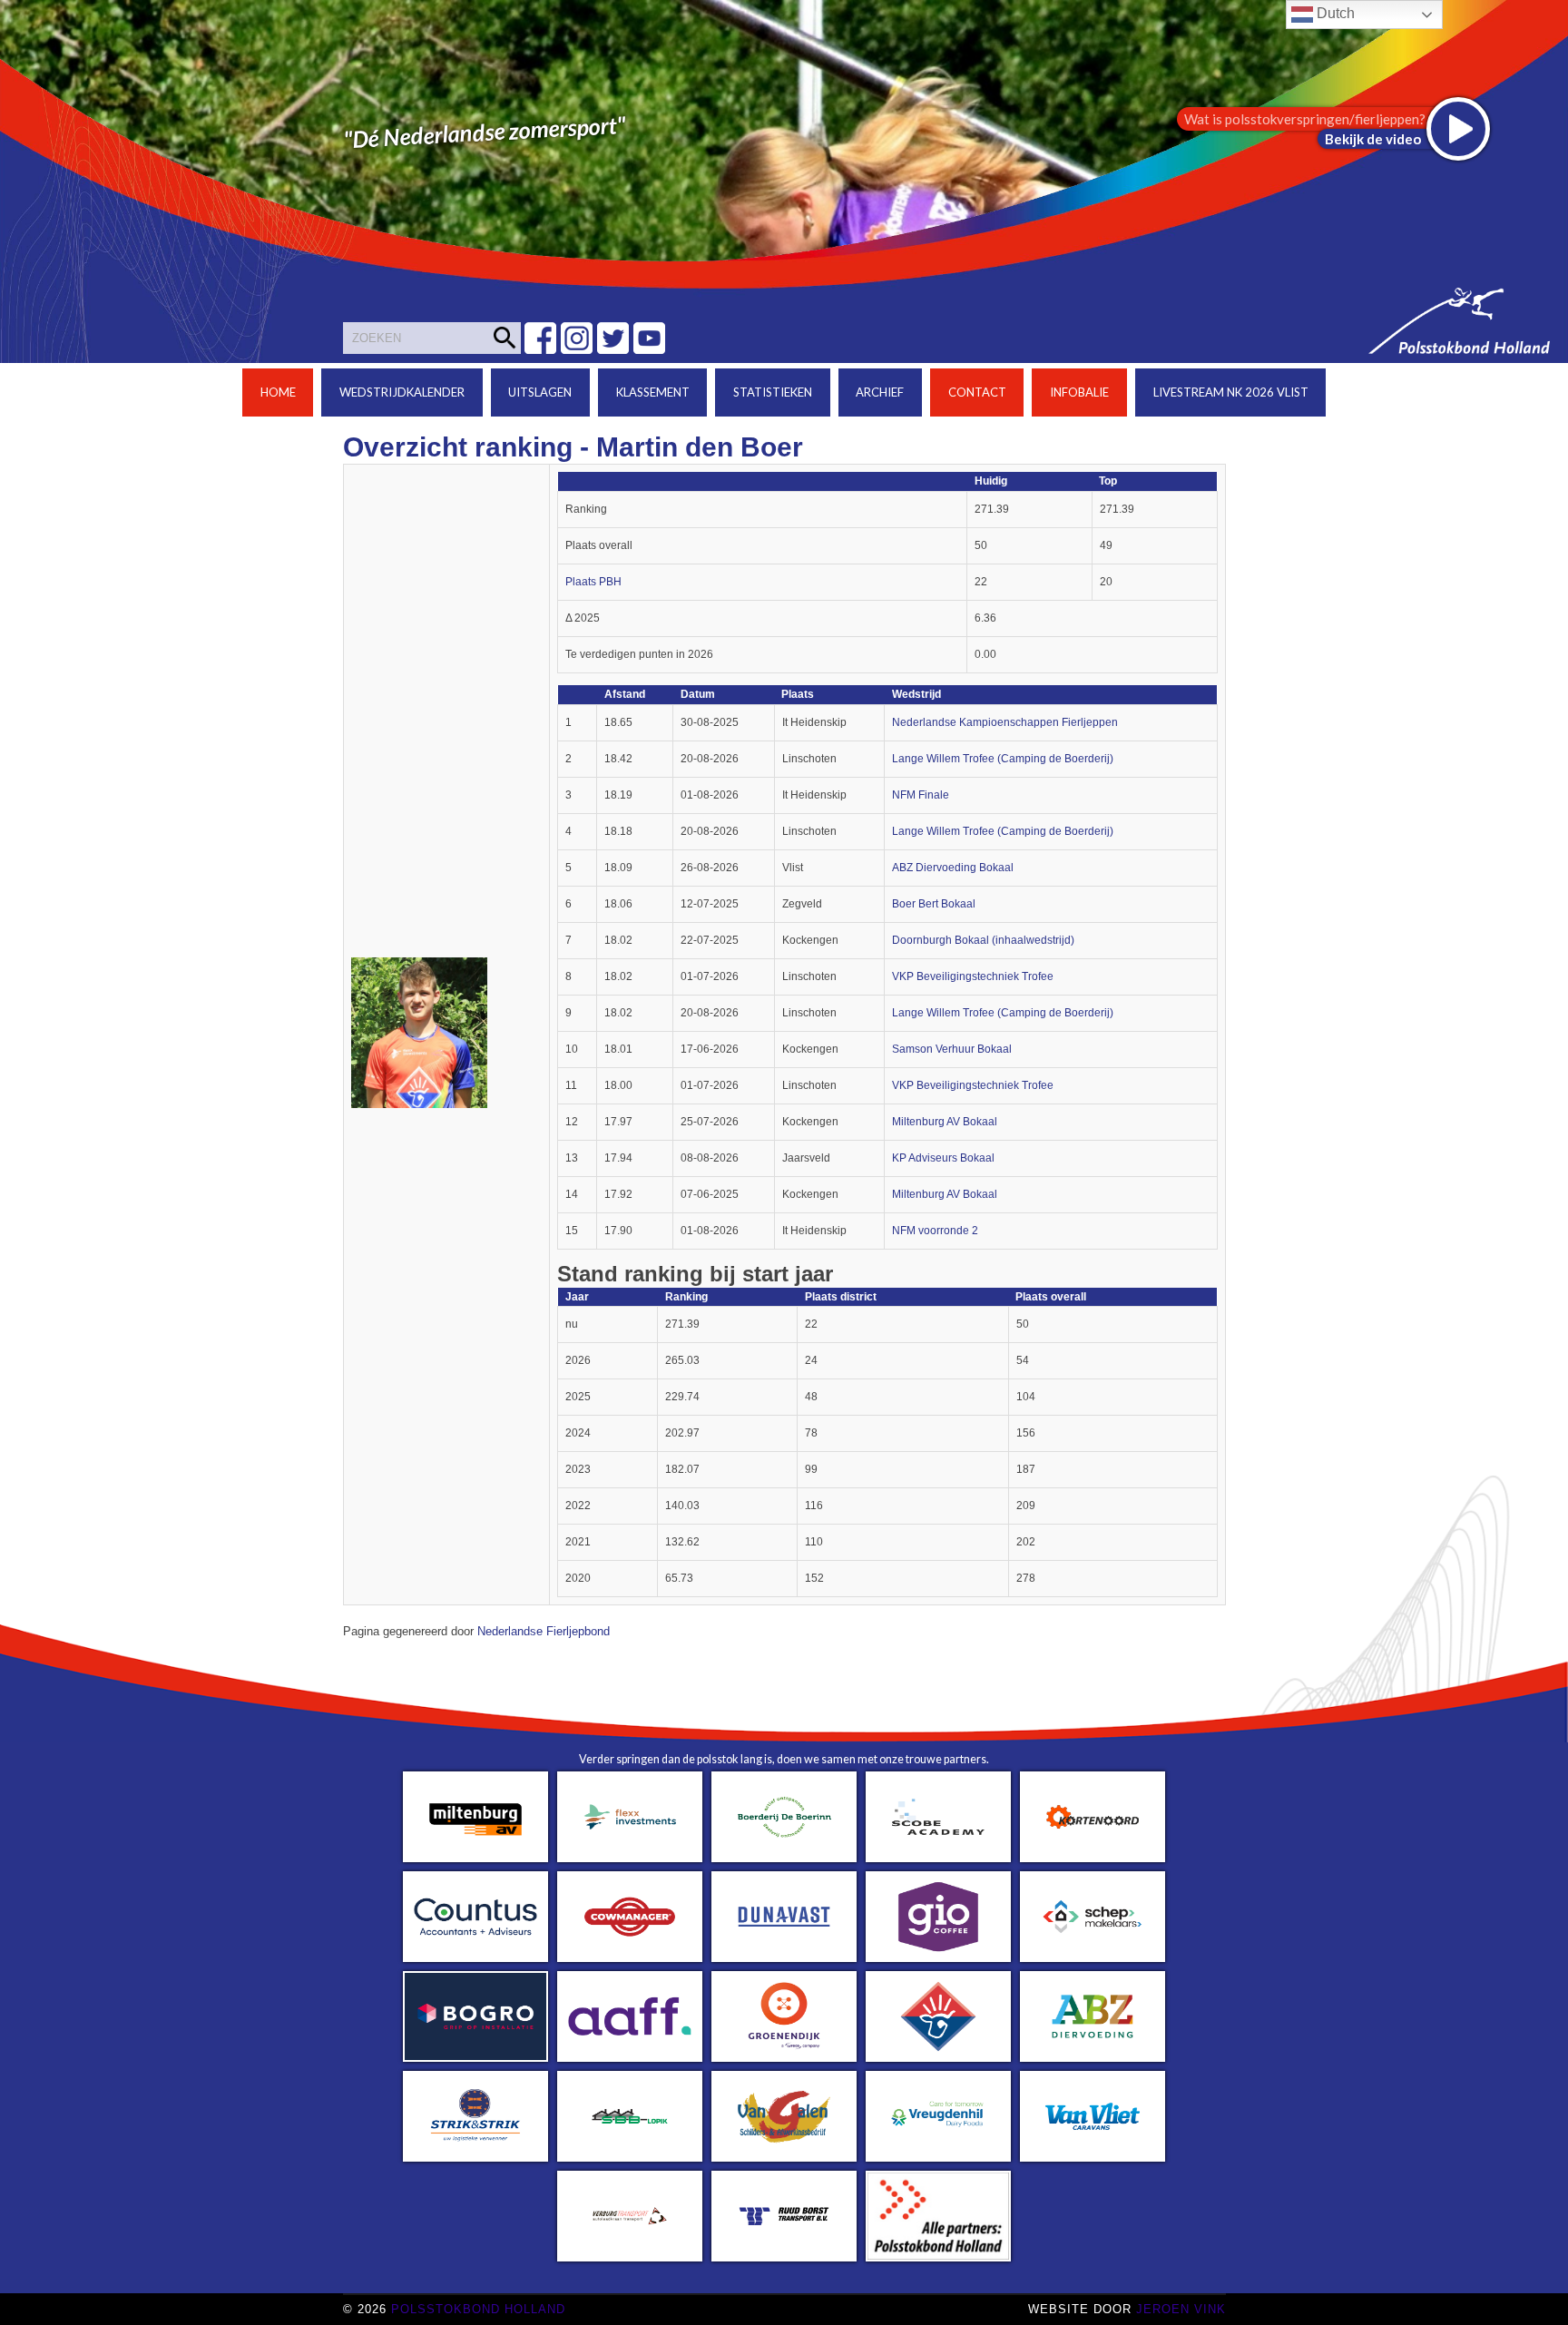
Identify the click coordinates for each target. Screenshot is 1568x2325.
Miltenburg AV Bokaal (945, 1122)
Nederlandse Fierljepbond (544, 1632)
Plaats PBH (593, 582)
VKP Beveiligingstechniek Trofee (973, 976)
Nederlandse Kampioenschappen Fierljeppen (1005, 722)
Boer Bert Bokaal (934, 904)
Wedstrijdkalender (402, 392)
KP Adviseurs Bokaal (943, 1158)
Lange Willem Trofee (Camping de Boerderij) (1003, 759)
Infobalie (1079, 392)
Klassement (653, 392)
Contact (977, 392)
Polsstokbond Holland (478, 2309)
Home (278, 392)
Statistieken (773, 392)
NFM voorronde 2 (935, 1231)
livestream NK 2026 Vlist (1231, 392)
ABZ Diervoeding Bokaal (953, 868)
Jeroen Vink (1181, 2309)
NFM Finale (921, 795)
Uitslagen (540, 392)
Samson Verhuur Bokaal (952, 1049)
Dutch (1334, 13)
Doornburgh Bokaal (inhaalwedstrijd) (983, 940)
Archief (880, 392)
